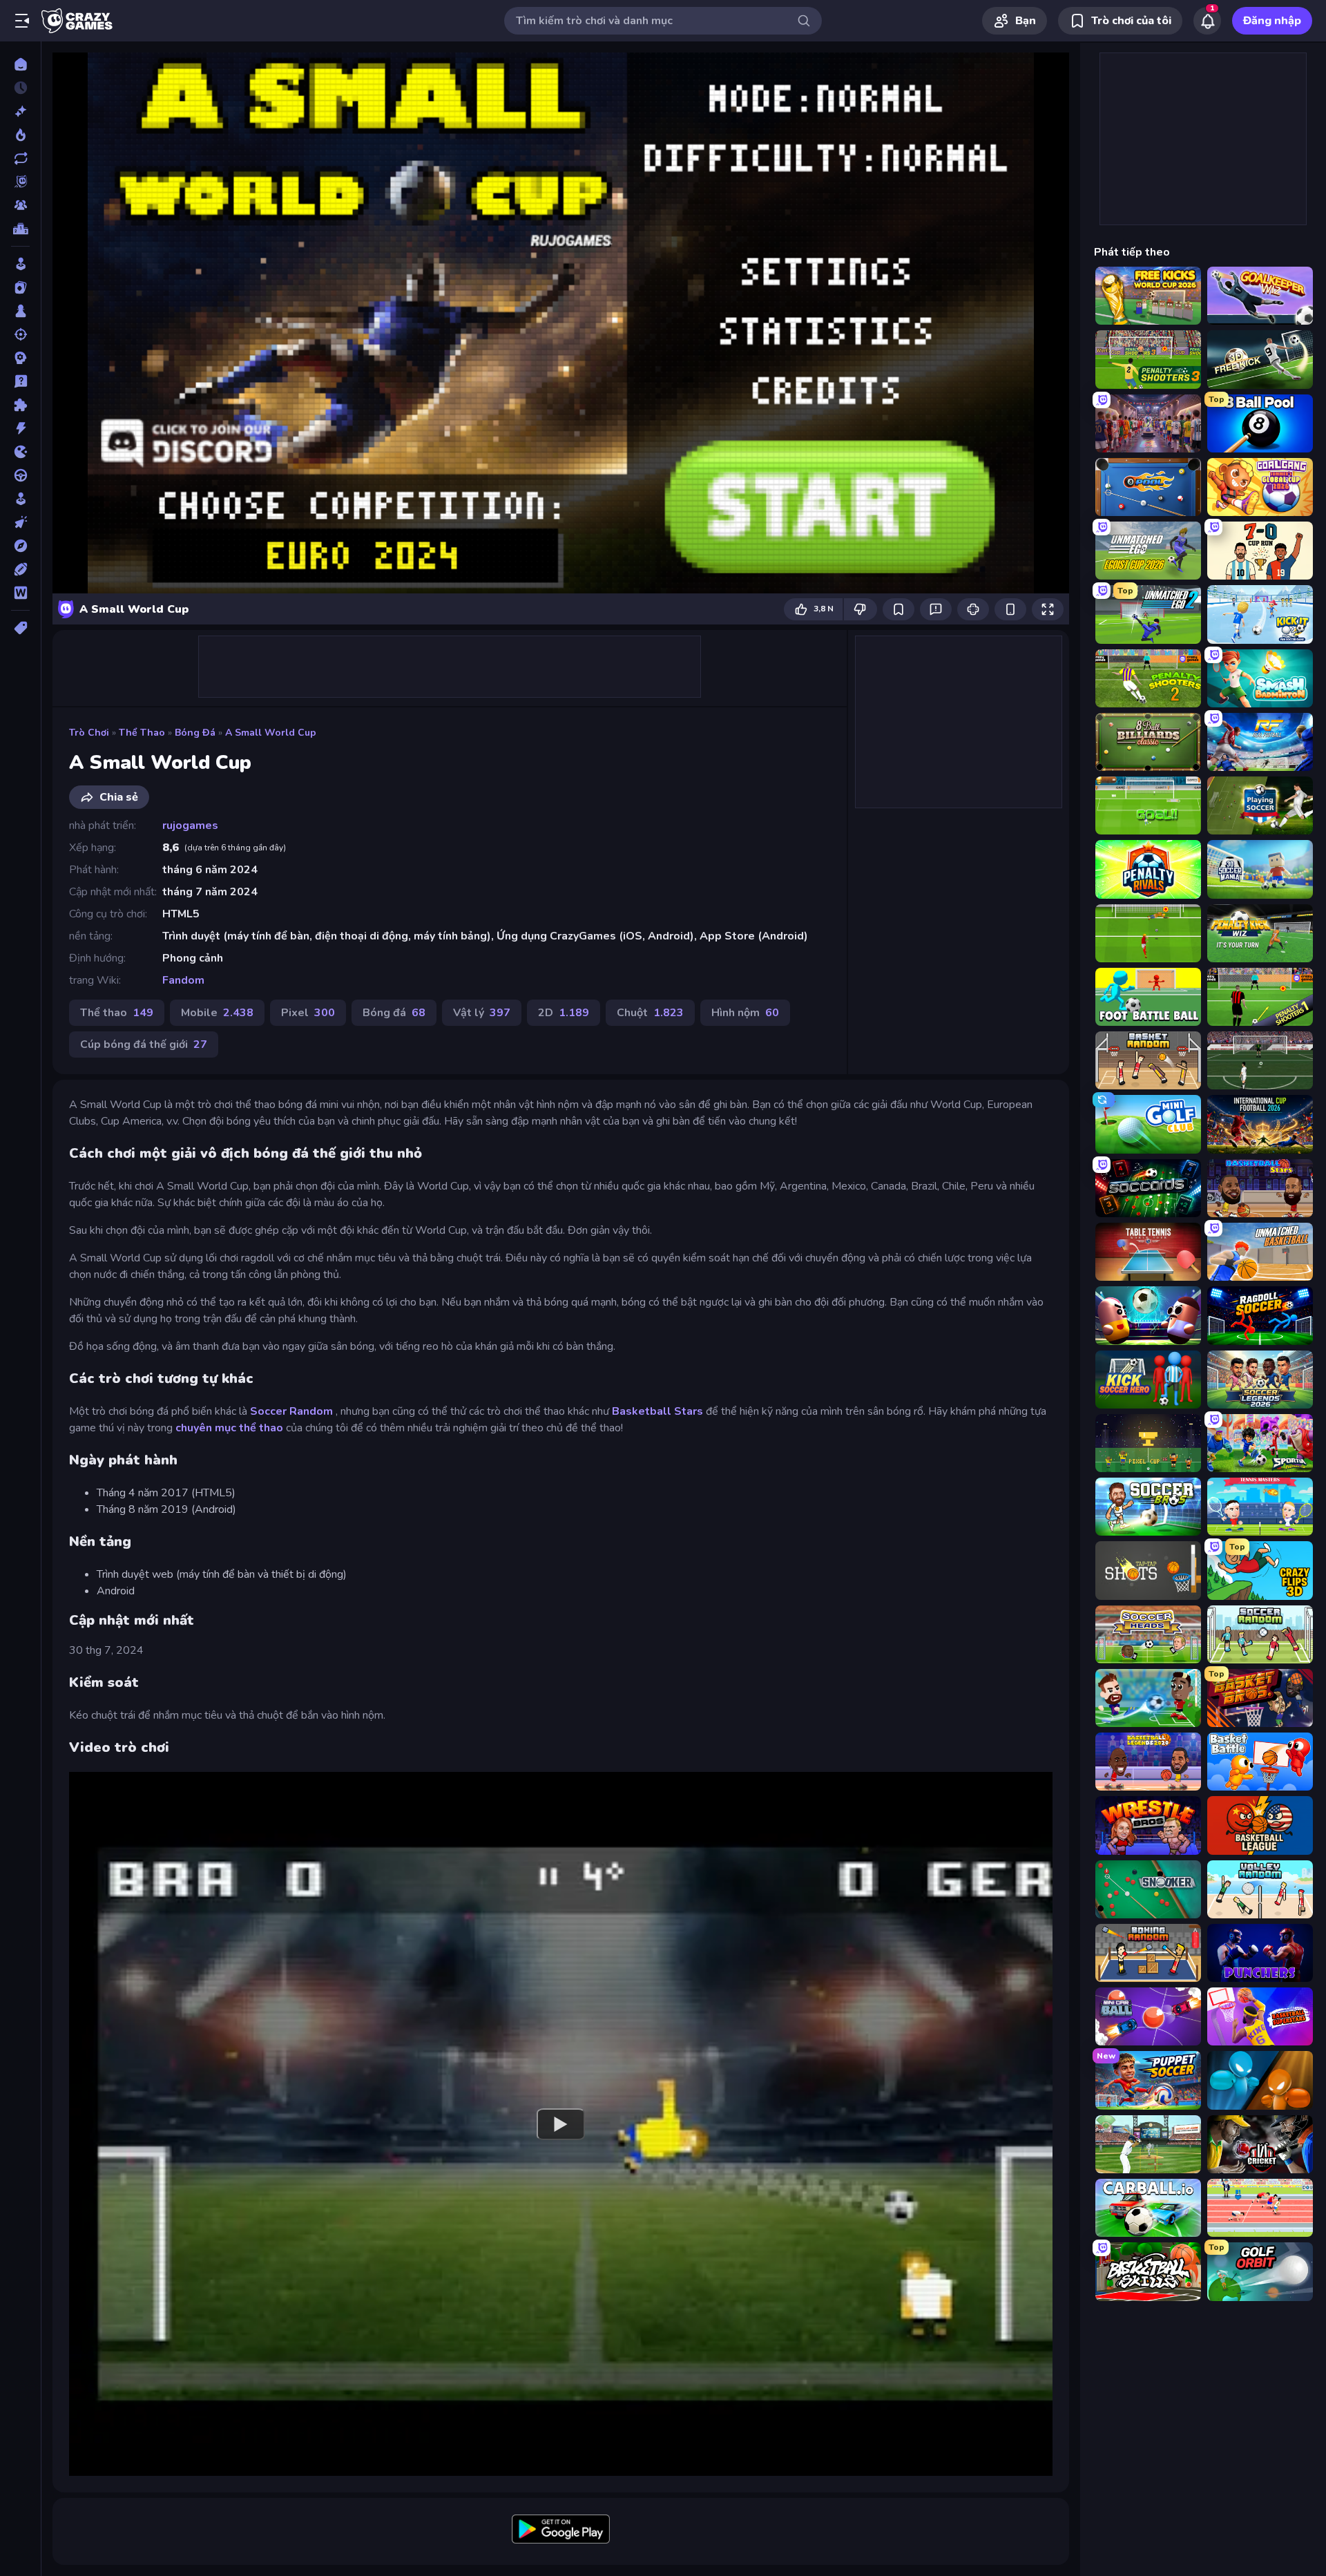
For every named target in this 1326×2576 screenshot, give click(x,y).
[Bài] (20, 287)
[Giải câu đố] (20, 381)
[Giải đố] (20, 405)
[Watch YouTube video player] (561, 2124)
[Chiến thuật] (20, 358)
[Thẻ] (20, 628)
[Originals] (20, 182)
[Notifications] (1207, 21)
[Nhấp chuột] (20, 522)
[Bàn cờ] (20, 311)
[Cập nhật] (20, 158)
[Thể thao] (20, 569)
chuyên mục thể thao (229, 1428)
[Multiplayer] (20, 205)
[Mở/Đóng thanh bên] (22, 21)
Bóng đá (195, 733)
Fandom (183, 980)
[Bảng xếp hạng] (20, 229)
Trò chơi (89, 733)
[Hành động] (20, 428)
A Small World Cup (271, 733)
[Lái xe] (20, 475)
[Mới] (20, 111)
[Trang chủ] (20, 64)
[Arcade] (20, 264)
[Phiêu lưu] (20, 546)
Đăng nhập (1272, 21)
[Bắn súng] (20, 334)
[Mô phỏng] (20, 499)
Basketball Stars (657, 1411)
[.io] (20, 452)
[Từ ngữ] (20, 593)
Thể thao (142, 733)
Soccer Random (291, 1411)
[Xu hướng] (20, 135)
